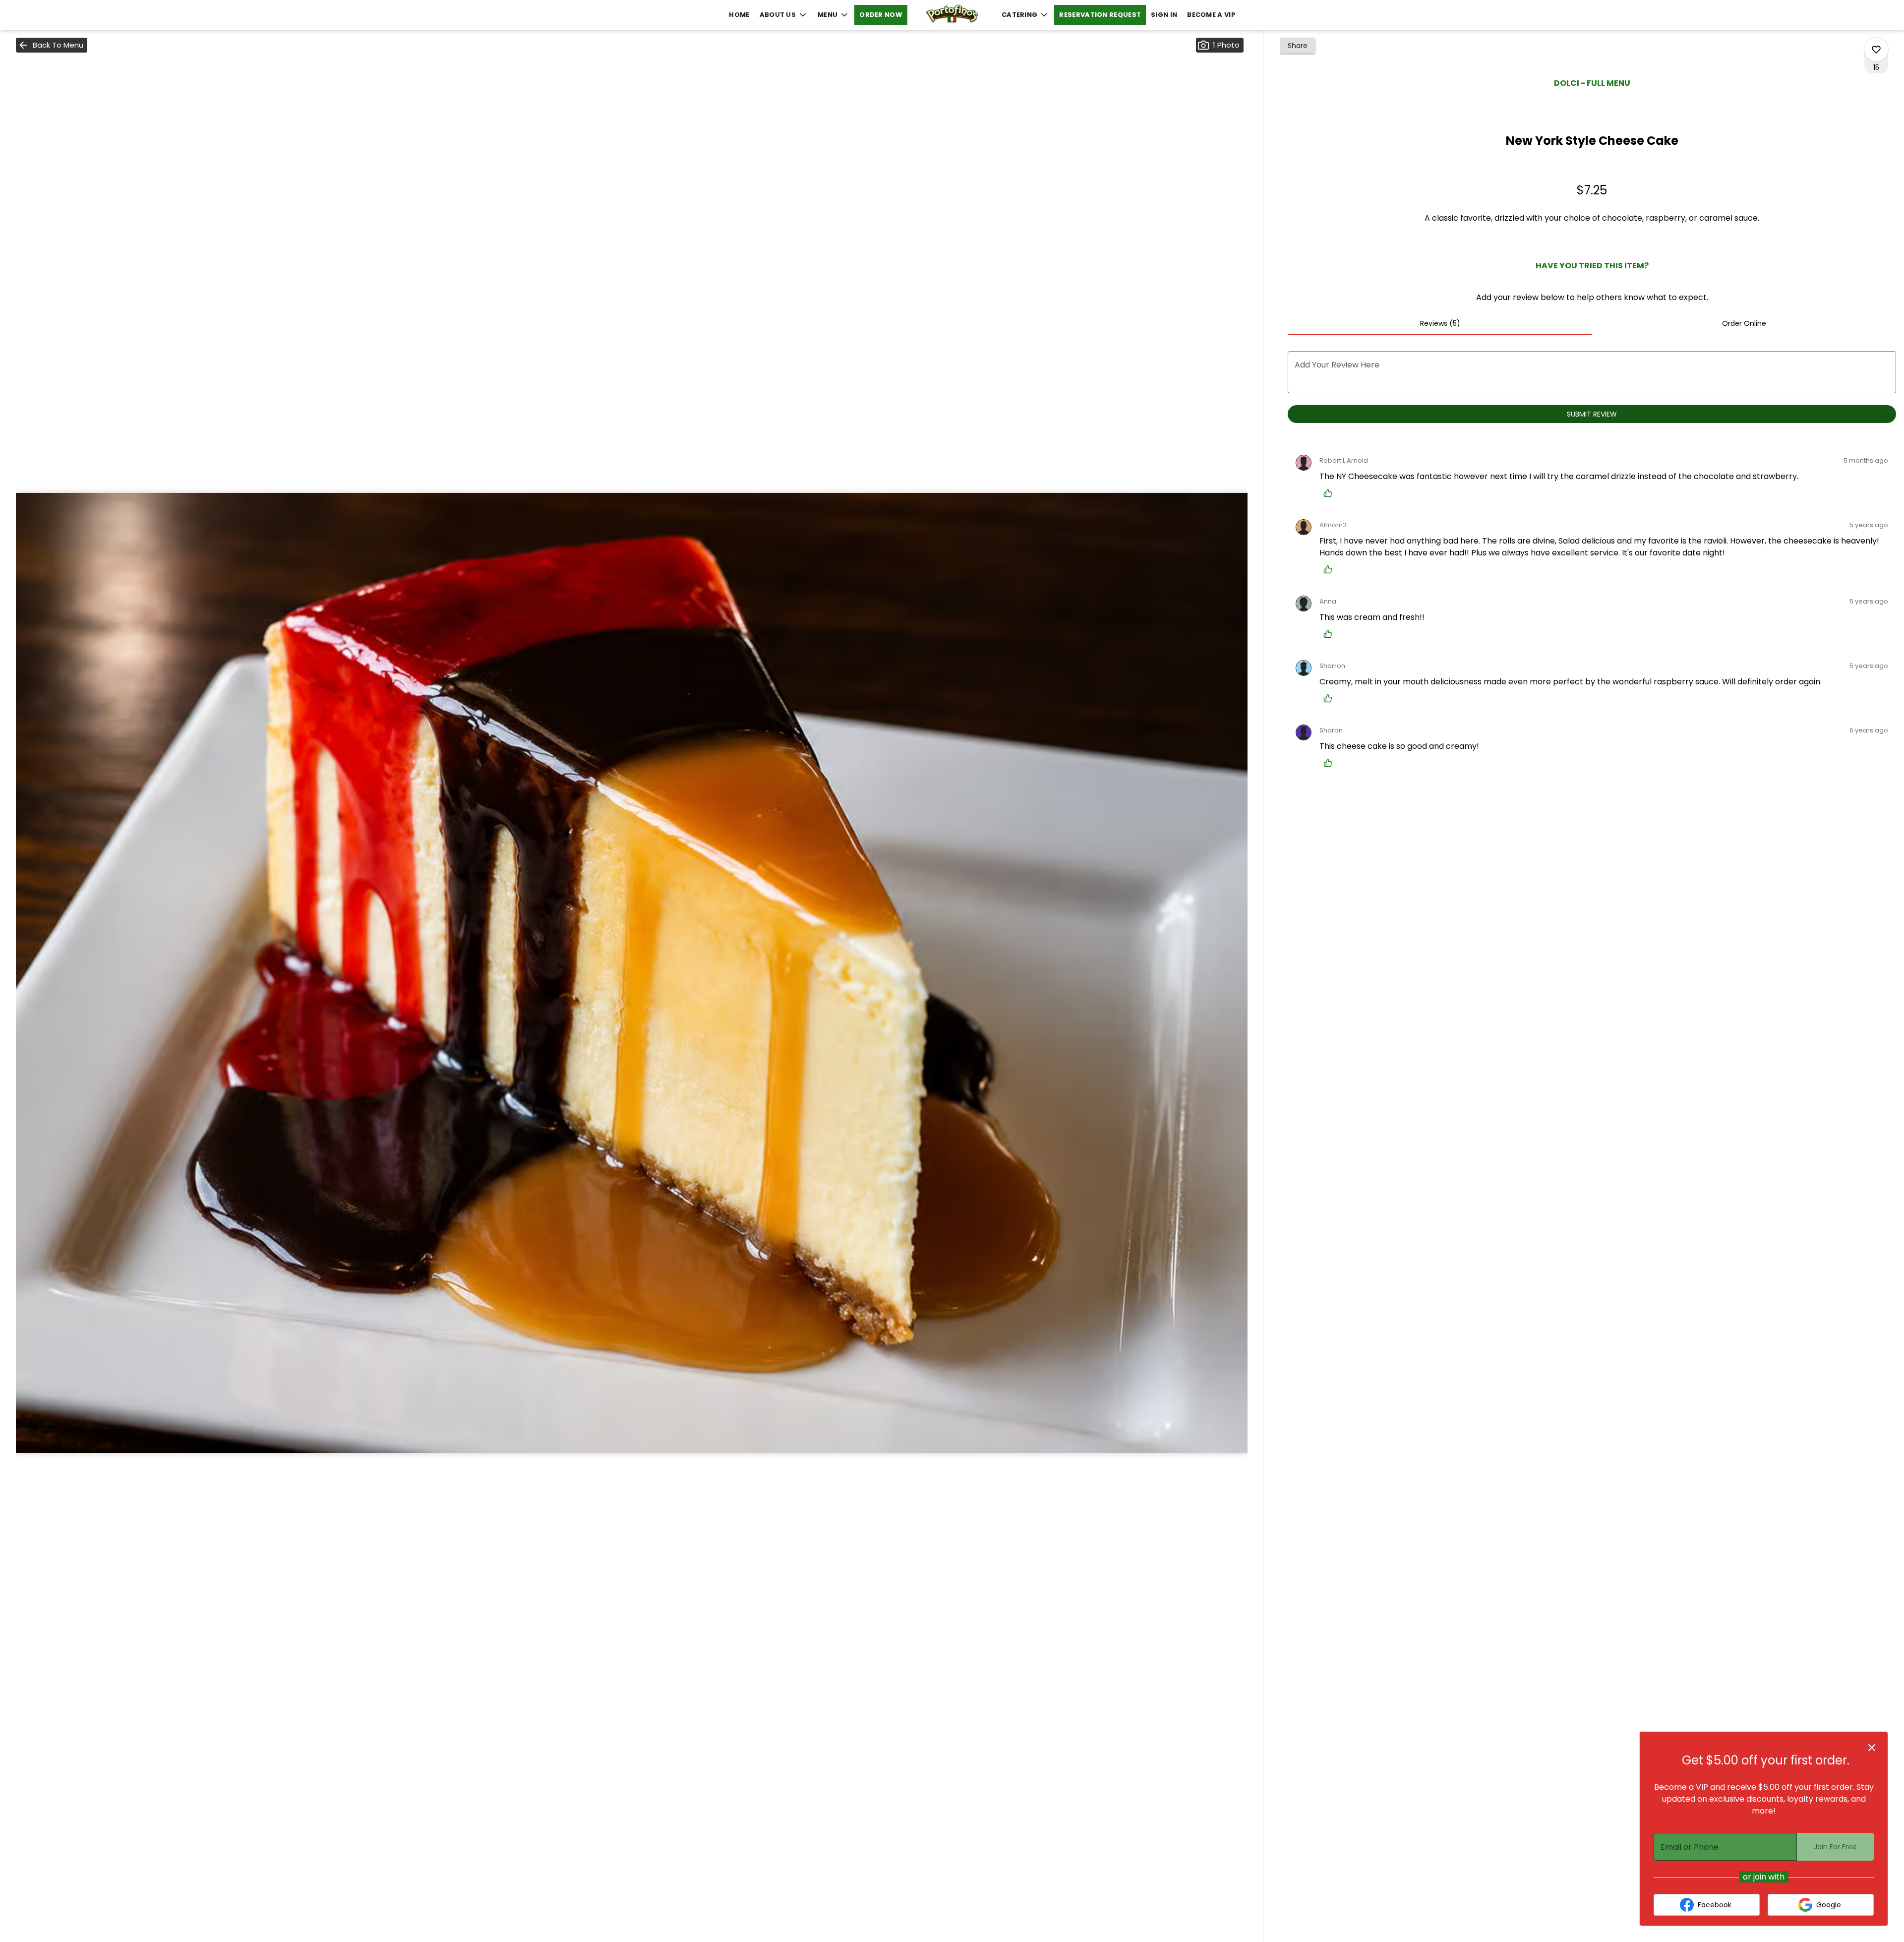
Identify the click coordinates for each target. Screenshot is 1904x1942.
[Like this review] (1330, 493)
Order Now (881, 15)
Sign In (1164, 15)
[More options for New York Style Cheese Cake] (1876, 50)
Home (739, 15)
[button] (784, 15)
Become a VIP (1211, 15)
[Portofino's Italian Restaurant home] (952, 15)
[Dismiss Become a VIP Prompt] (1872, 1748)
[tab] (1440, 323)
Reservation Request (1100, 15)
